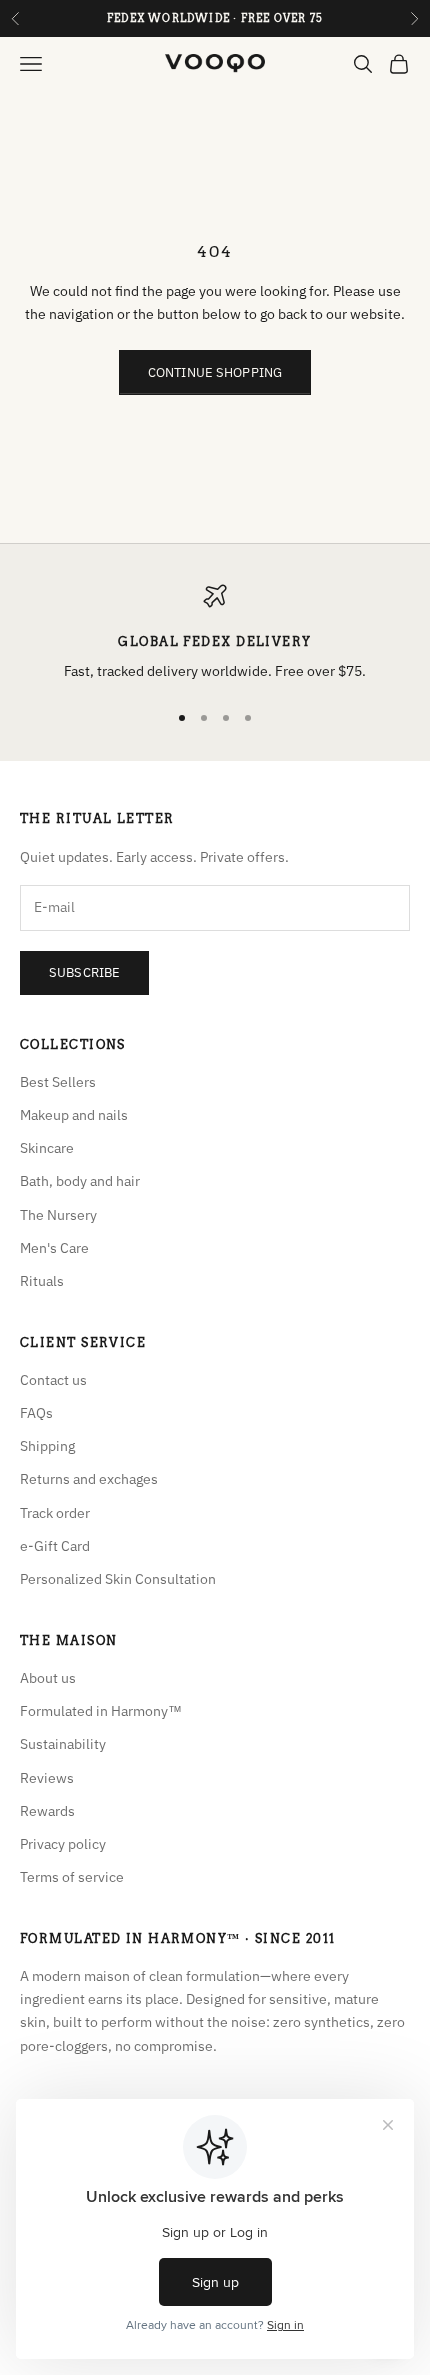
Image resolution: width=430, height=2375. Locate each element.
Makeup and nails (74, 1115)
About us (48, 1678)
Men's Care (54, 1248)
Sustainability (63, 1744)
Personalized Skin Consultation (118, 1579)
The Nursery (58, 1215)
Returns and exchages (89, 1479)
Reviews (47, 1778)
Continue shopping (215, 372)
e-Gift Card (55, 1546)
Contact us (53, 1380)
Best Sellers (58, 1082)
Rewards (47, 1811)
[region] (215, 633)
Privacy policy (63, 1844)
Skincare (47, 1148)
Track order (55, 1513)
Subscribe (84, 972)
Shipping (47, 1446)
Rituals (42, 1281)
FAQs (36, 1413)
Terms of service (72, 1877)
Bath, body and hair (80, 1181)
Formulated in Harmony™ (101, 1711)
